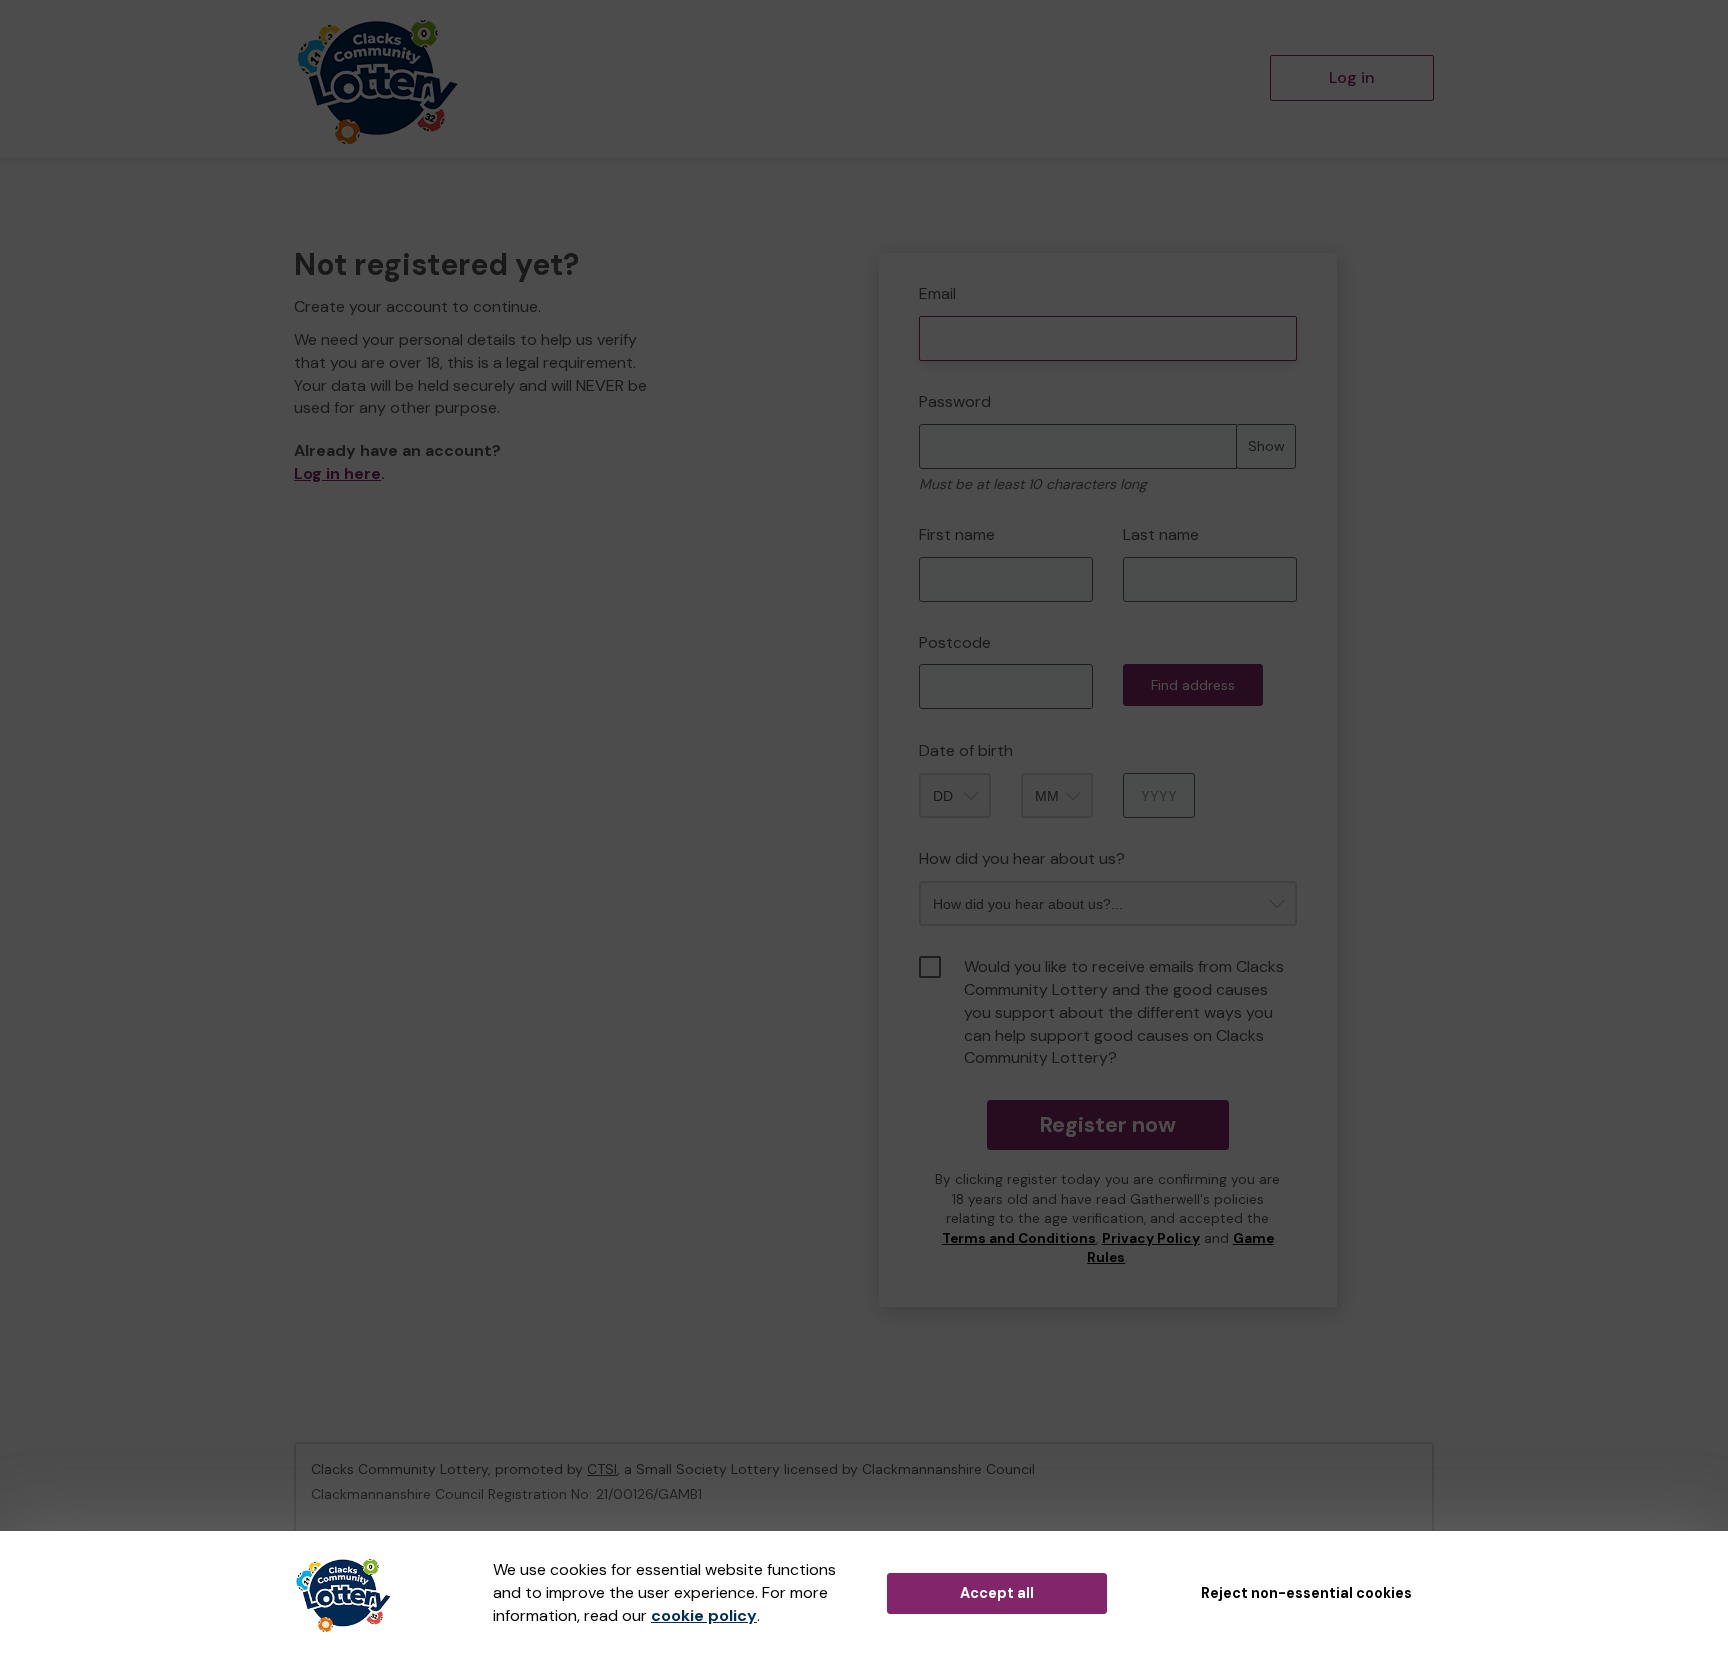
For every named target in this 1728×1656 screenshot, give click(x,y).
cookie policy (704, 1615)
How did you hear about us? (1022, 858)
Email (937, 293)
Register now (1107, 1124)
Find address (1193, 685)
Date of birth (966, 750)
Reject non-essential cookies (1306, 1593)
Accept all (997, 1593)
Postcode (955, 642)
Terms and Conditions (1019, 1238)
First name (957, 534)
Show (1266, 446)
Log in (1352, 77)
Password (955, 401)
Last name (1161, 534)
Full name (897, 238)
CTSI (602, 1469)
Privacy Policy (1151, 1238)
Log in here (337, 473)
